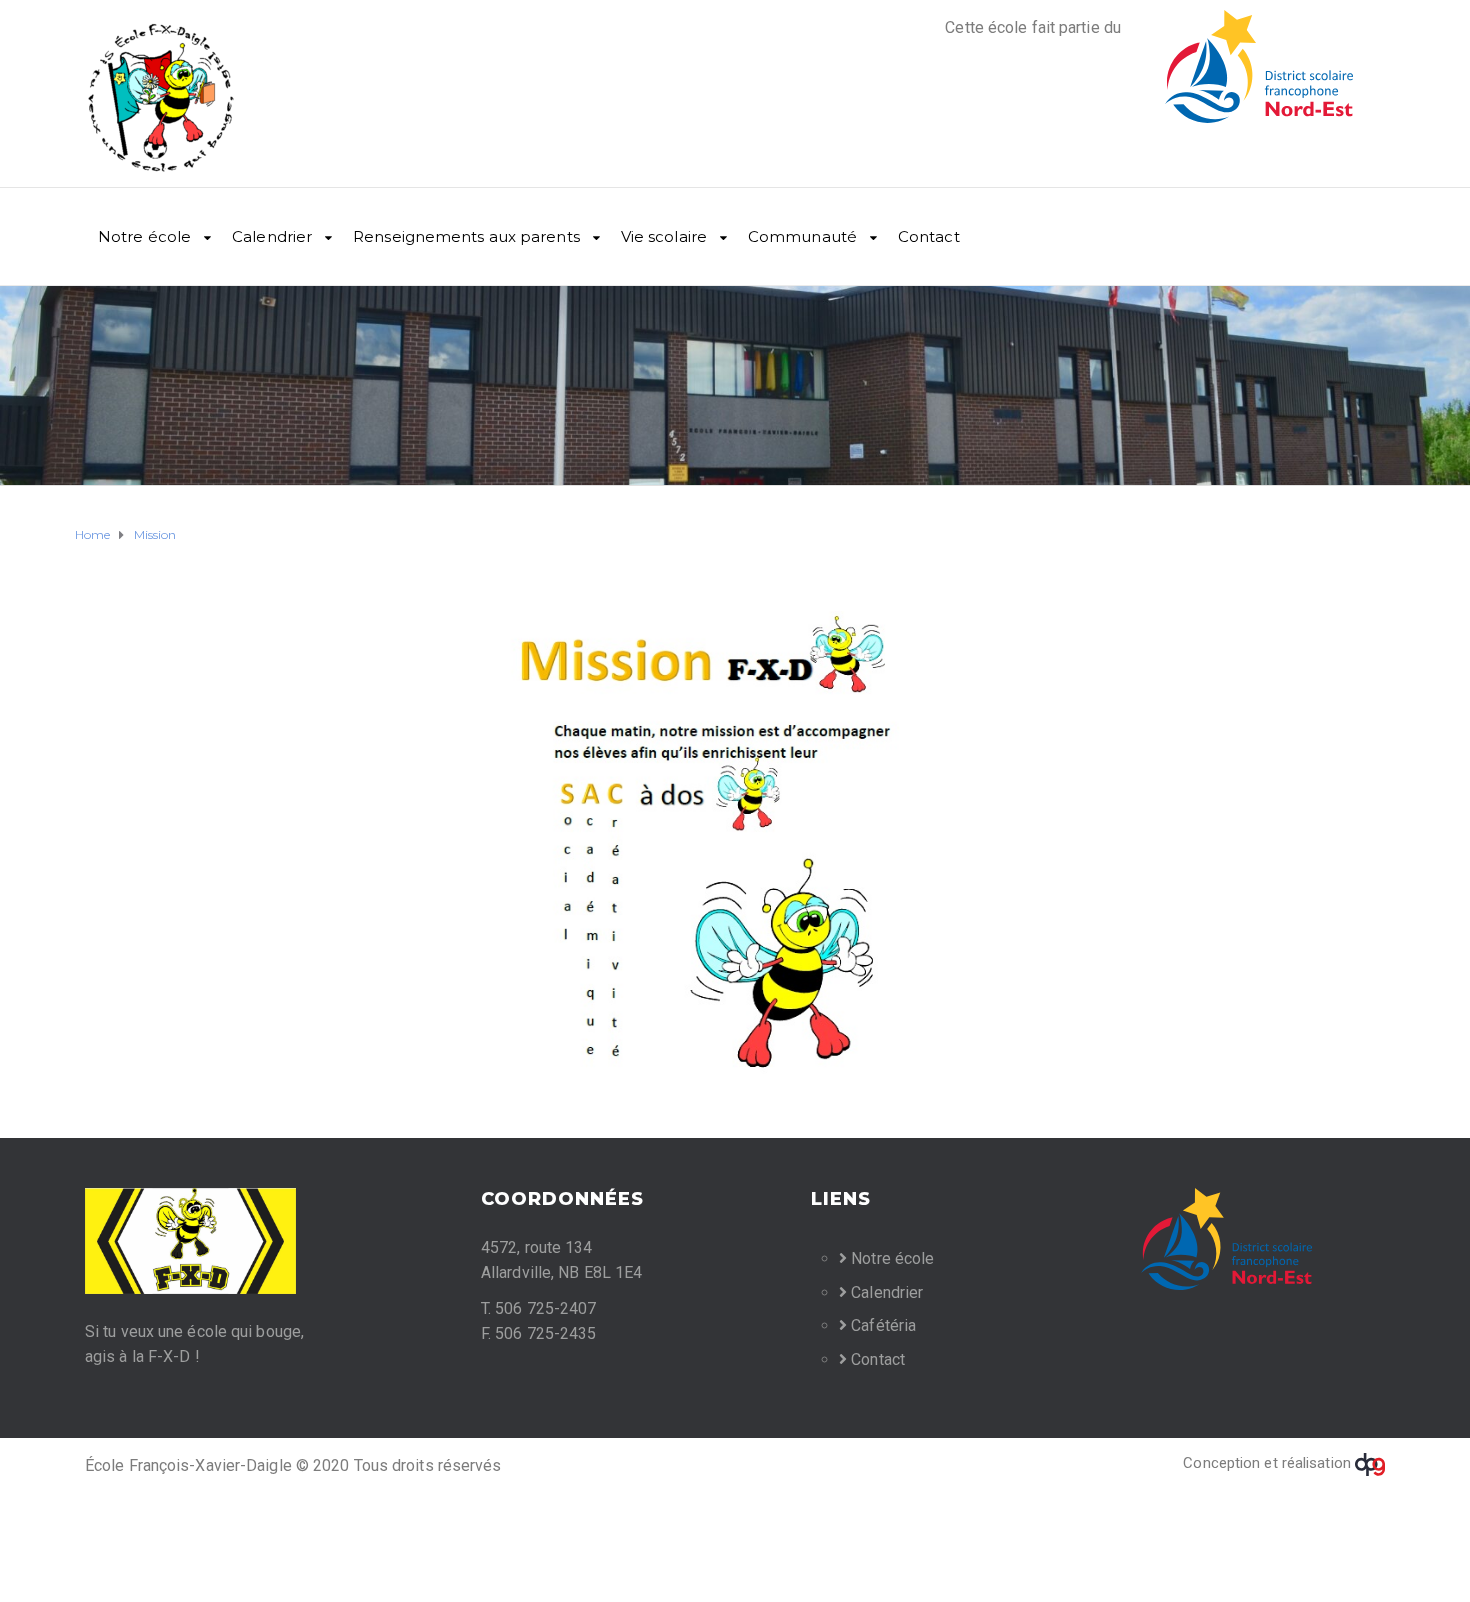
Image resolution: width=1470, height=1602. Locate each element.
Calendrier (272, 236)
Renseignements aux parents (466, 236)
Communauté (802, 236)
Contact (929, 236)
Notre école (144, 236)
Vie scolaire (664, 236)
